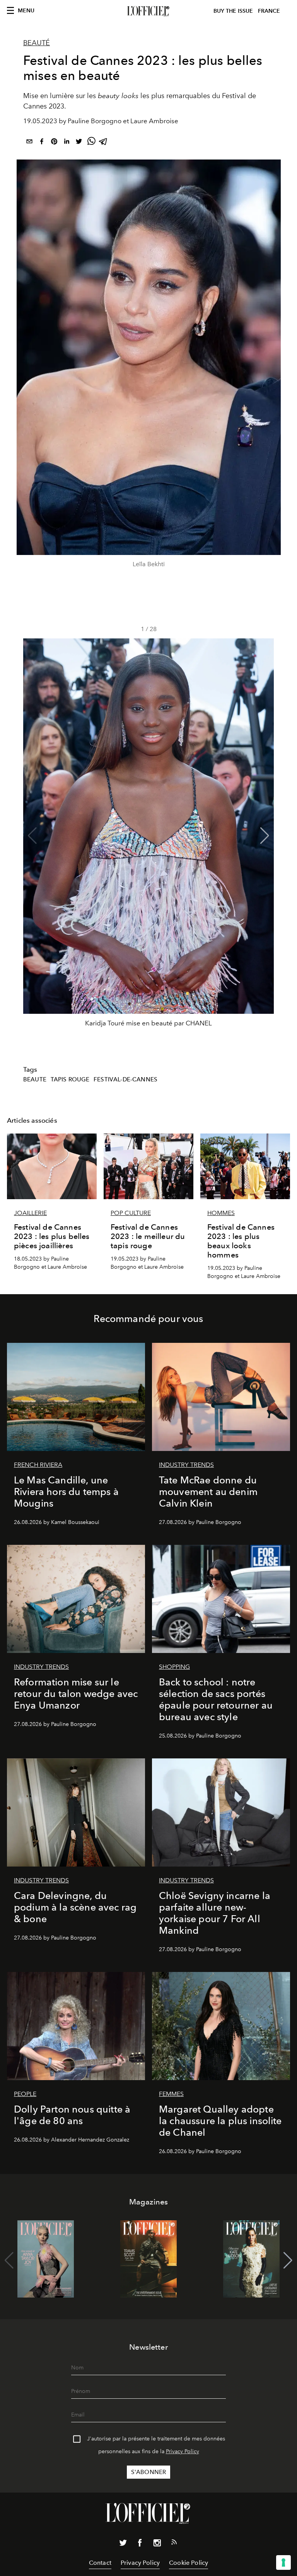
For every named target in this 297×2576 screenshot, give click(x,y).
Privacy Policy (183, 2451)
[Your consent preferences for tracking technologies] (283, 2562)
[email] (29, 143)
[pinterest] (54, 143)
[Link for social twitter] (123, 2544)
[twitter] (79, 143)
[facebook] (42, 143)
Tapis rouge (70, 1079)
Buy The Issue (233, 11)
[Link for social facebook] (140, 2544)
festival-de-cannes (125, 1079)
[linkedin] (67, 143)
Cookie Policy (189, 2563)
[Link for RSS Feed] (174, 2544)
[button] (265, 836)
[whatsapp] (91, 143)
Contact (100, 2563)
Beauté (37, 43)
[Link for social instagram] (157, 2544)
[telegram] (104, 143)
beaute (35, 1079)
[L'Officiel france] (148, 11)
